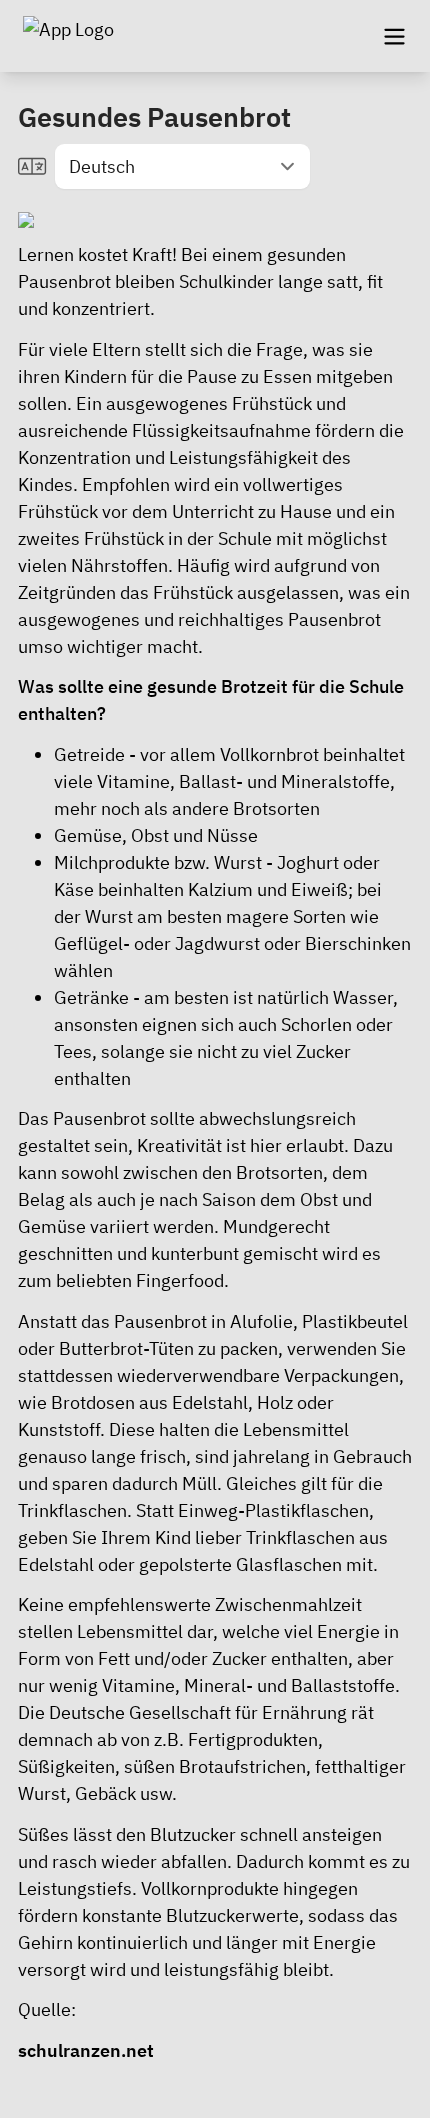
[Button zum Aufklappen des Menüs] (394, 36)
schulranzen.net (86, 2050)
